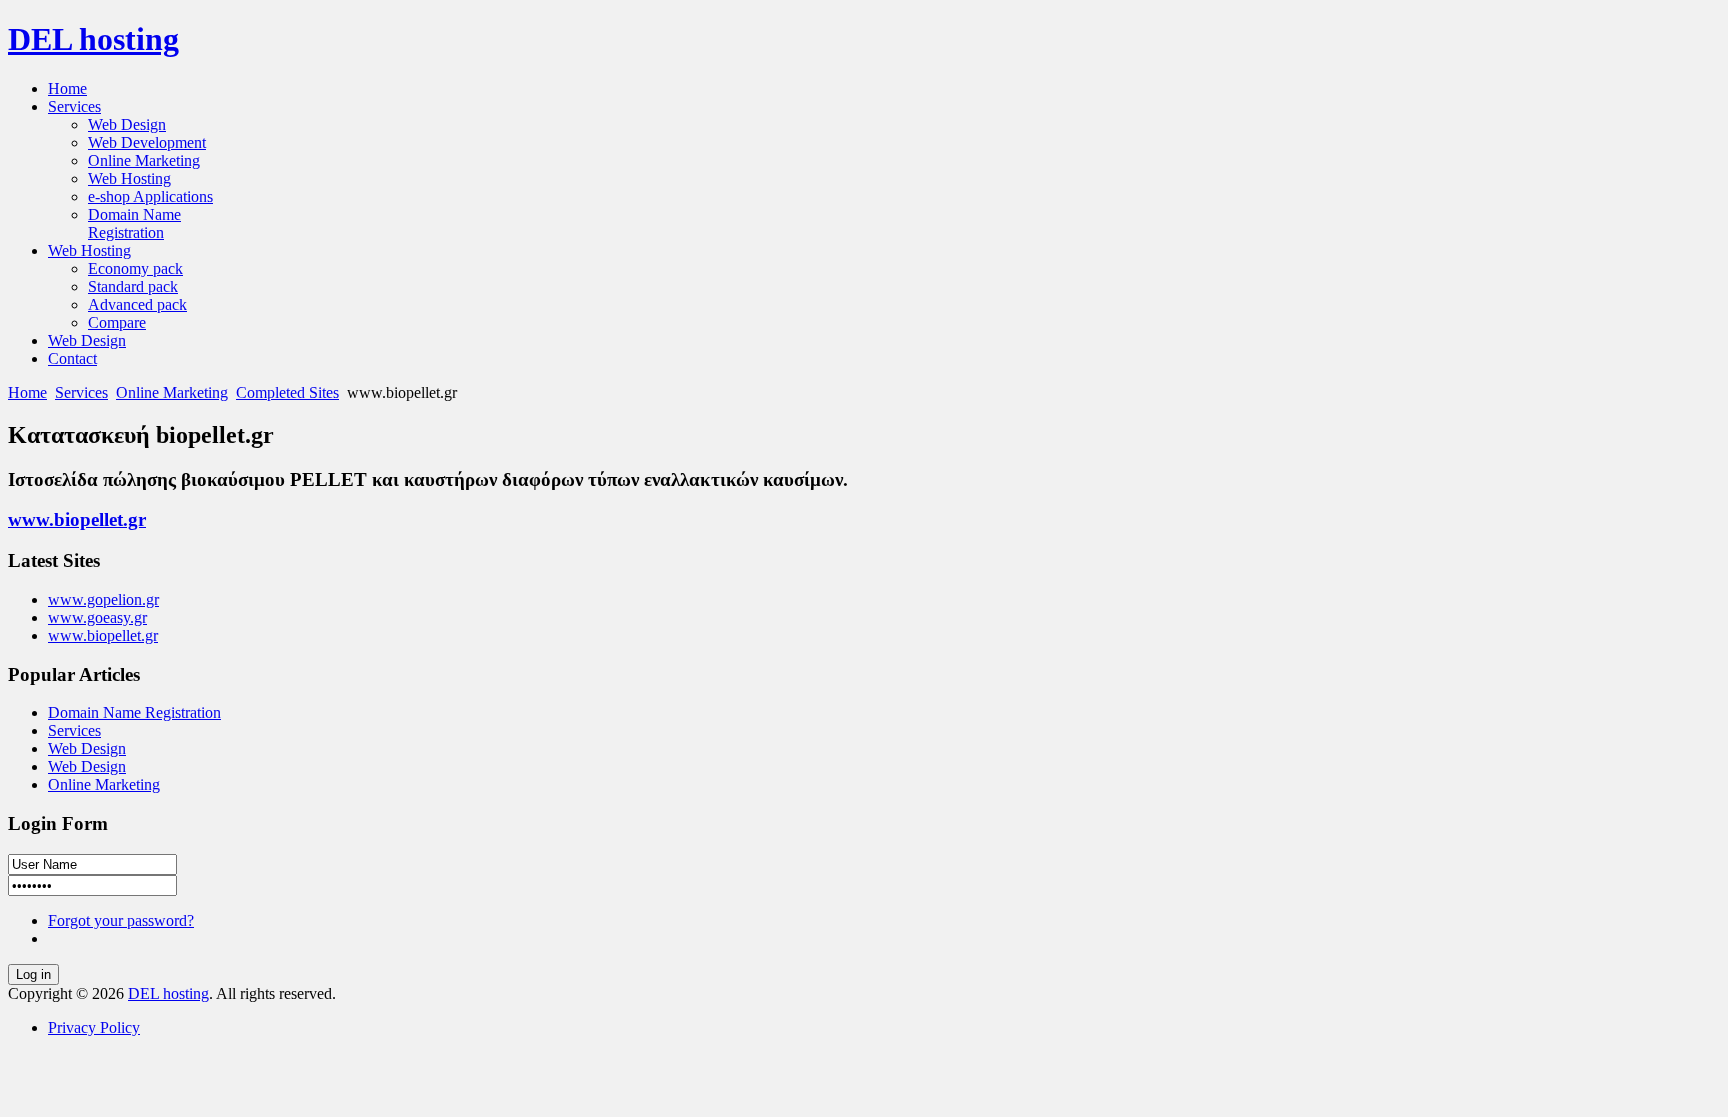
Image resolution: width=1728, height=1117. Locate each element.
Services (81, 392)
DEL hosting (168, 993)
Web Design (87, 748)
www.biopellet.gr (77, 519)
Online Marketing (172, 392)
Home (27, 392)
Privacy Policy (94, 1027)
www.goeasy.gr (97, 617)
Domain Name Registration (134, 712)
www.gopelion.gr (103, 599)
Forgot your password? (121, 920)
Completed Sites (287, 392)
